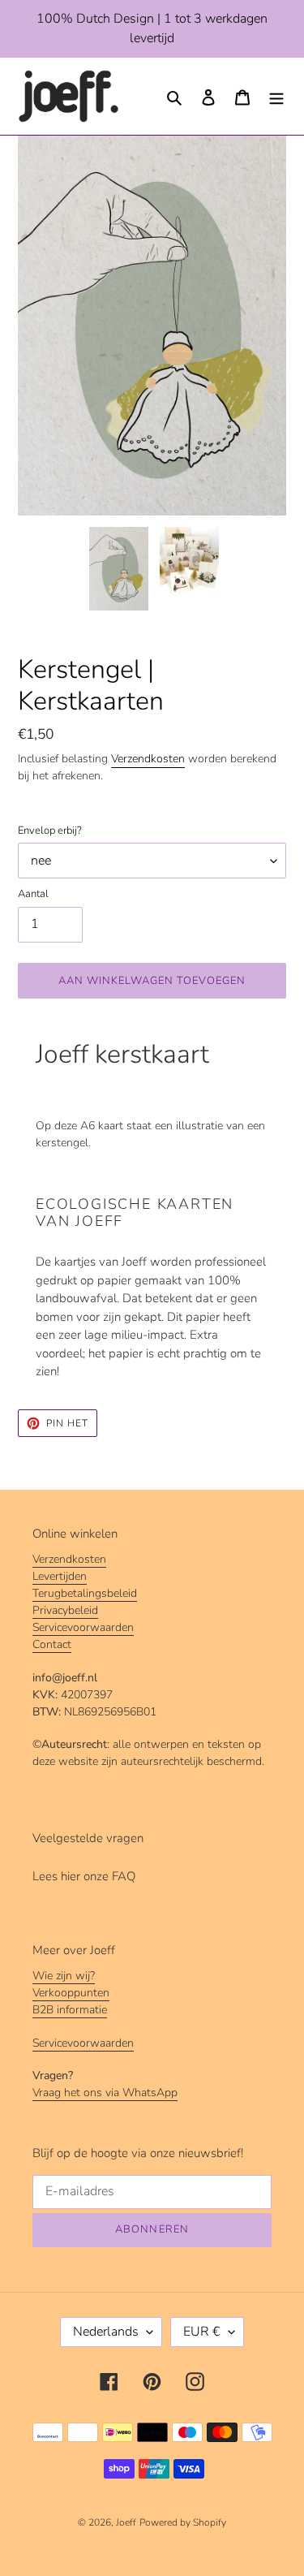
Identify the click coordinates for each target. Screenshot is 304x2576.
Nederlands (106, 2332)
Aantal (33, 894)
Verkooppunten (71, 1993)
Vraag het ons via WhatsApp (105, 2093)
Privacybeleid (65, 1610)
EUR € (202, 2332)
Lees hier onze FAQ (84, 1876)
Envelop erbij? (50, 831)
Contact (52, 1644)
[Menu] (276, 96)
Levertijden (60, 1576)
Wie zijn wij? (64, 1976)
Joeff (126, 2522)
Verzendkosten (148, 759)
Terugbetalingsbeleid (85, 1593)
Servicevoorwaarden (83, 1627)
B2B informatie (70, 2010)
